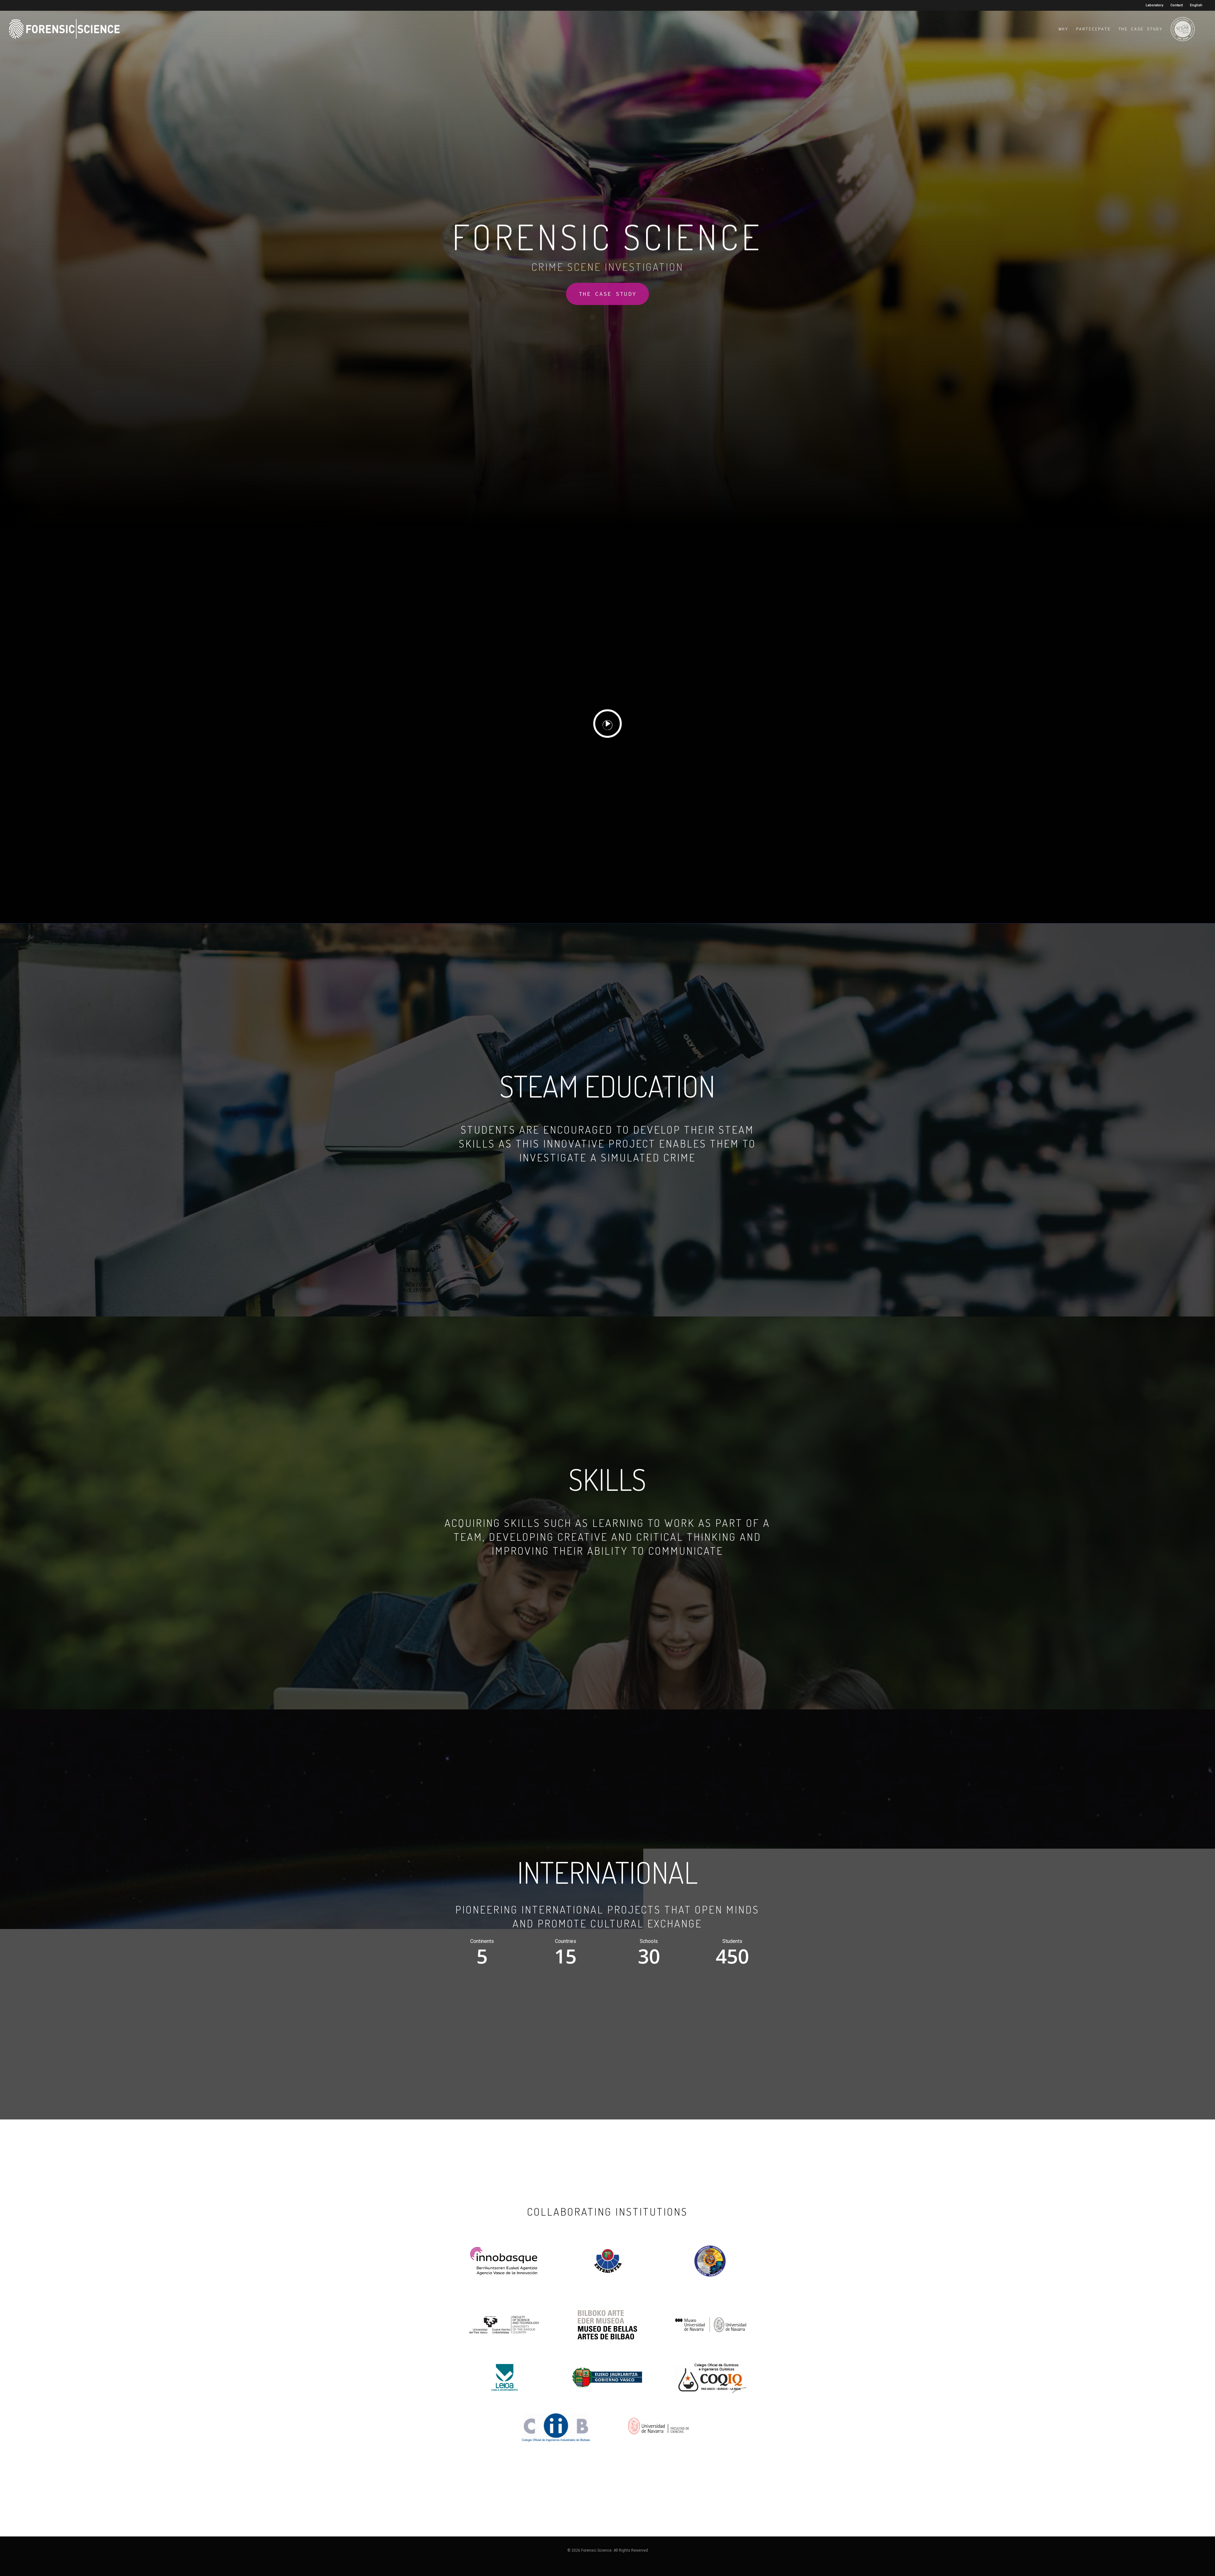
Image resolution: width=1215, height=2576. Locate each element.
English (1196, 5)
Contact (1177, 5)
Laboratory (1154, 5)
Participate (1093, 29)
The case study (1140, 29)
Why (1063, 29)
